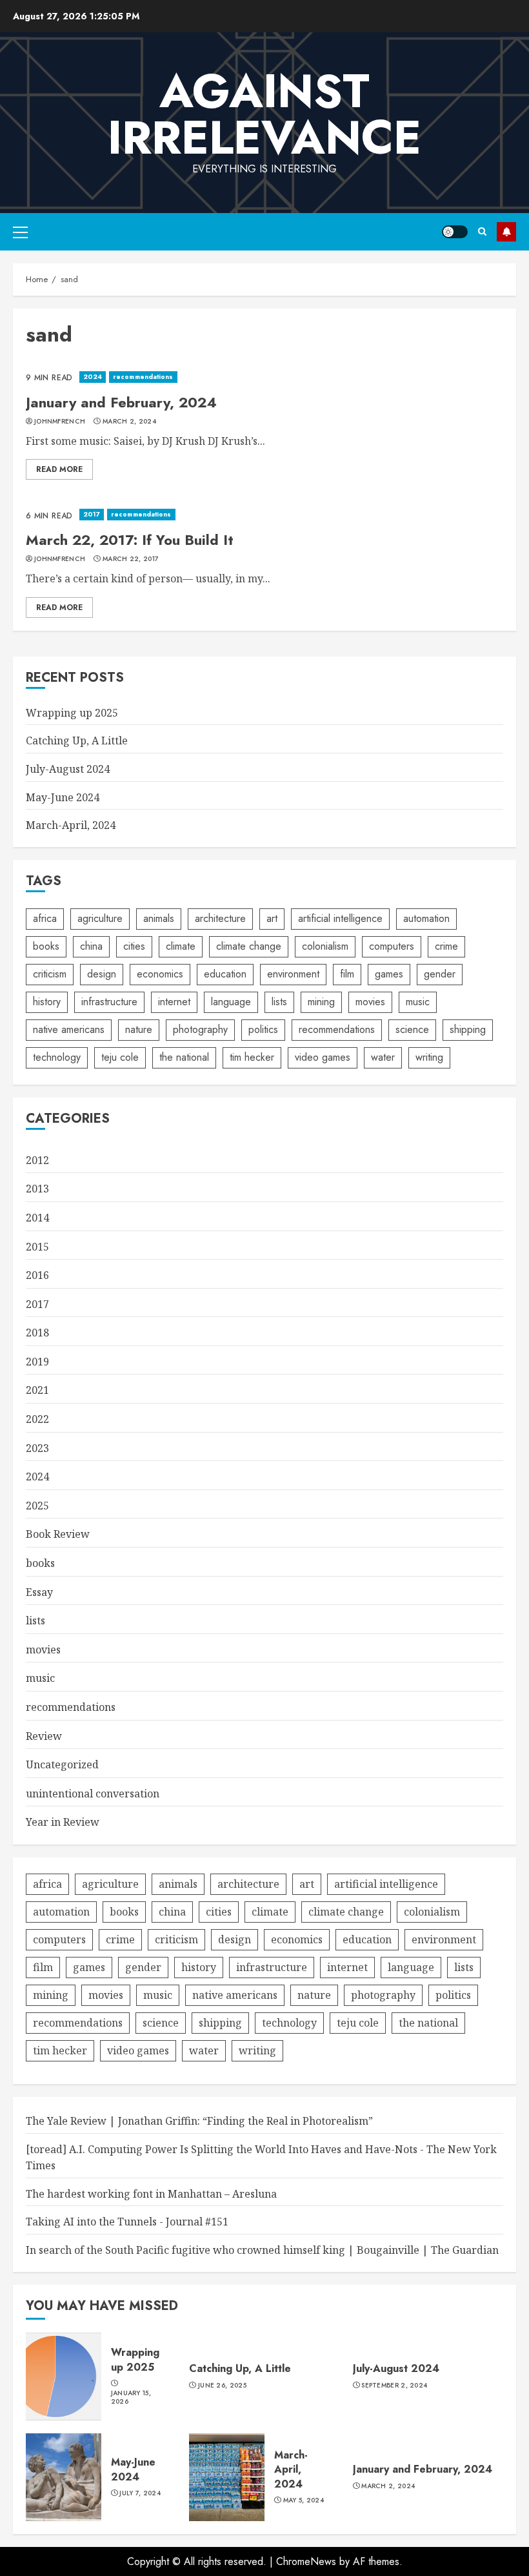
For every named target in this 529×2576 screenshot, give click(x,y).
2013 (37, 1189)
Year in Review (63, 1822)
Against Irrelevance (264, 114)
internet (174, 1002)
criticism (50, 974)
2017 (92, 514)
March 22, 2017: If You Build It (130, 540)
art (272, 918)
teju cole (120, 1057)
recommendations (143, 377)
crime (446, 946)
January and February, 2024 (121, 402)
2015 (37, 1247)
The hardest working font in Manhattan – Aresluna (151, 2194)
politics (263, 1029)
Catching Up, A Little (77, 741)
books (46, 946)
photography (200, 1029)
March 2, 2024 (129, 422)
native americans (69, 1029)
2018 (37, 1333)
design (102, 974)
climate (181, 946)
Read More (59, 469)
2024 (93, 377)
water (383, 1057)
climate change (249, 946)
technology (57, 1057)
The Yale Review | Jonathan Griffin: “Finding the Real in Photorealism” (199, 2121)
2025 (37, 1506)
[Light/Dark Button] (455, 232)
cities (134, 946)
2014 (37, 1218)
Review (44, 1736)
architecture (220, 918)
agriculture (100, 918)
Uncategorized (62, 1764)
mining (321, 1002)
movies (370, 1002)
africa (45, 918)
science (412, 1029)
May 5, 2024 (304, 2500)
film (347, 974)
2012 (37, 1160)
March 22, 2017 (131, 559)
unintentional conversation (93, 1794)
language (231, 1002)
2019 (37, 1362)
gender (440, 974)
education (225, 974)
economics (160, 974)
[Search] (482, 231)
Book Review (58, 1534)
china (91, 946)
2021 (37, 1390)
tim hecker (252, 1057)
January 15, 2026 (131, 2397)
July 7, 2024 (140, 2493)
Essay (39, 1592)
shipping (468, 1029)
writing (429, 1057)
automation (426, 918)
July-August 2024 (68, 769)
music (418, 1002)
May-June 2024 (63, 797)
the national (184, 1057)
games (389, 974)
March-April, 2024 (71, 825)
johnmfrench (60, 422)
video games (323, 1057)
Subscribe (506, 232)
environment (293, 974)
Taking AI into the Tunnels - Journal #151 (127, 2222)
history (47, 1002)
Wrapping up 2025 (72, 713)
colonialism (325, 946)
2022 (37, 1419)
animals (159, 918)
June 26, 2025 (222, 2386)
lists (279, 1002)
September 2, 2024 (394, 2386)
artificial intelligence (340, 918)
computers (392, 946)
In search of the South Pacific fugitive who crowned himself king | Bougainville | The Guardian (262, 2250)
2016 (37, 1275)
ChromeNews (306, 2561)
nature (139, 1029)
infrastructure (109, 1002)
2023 (37, 1448)
